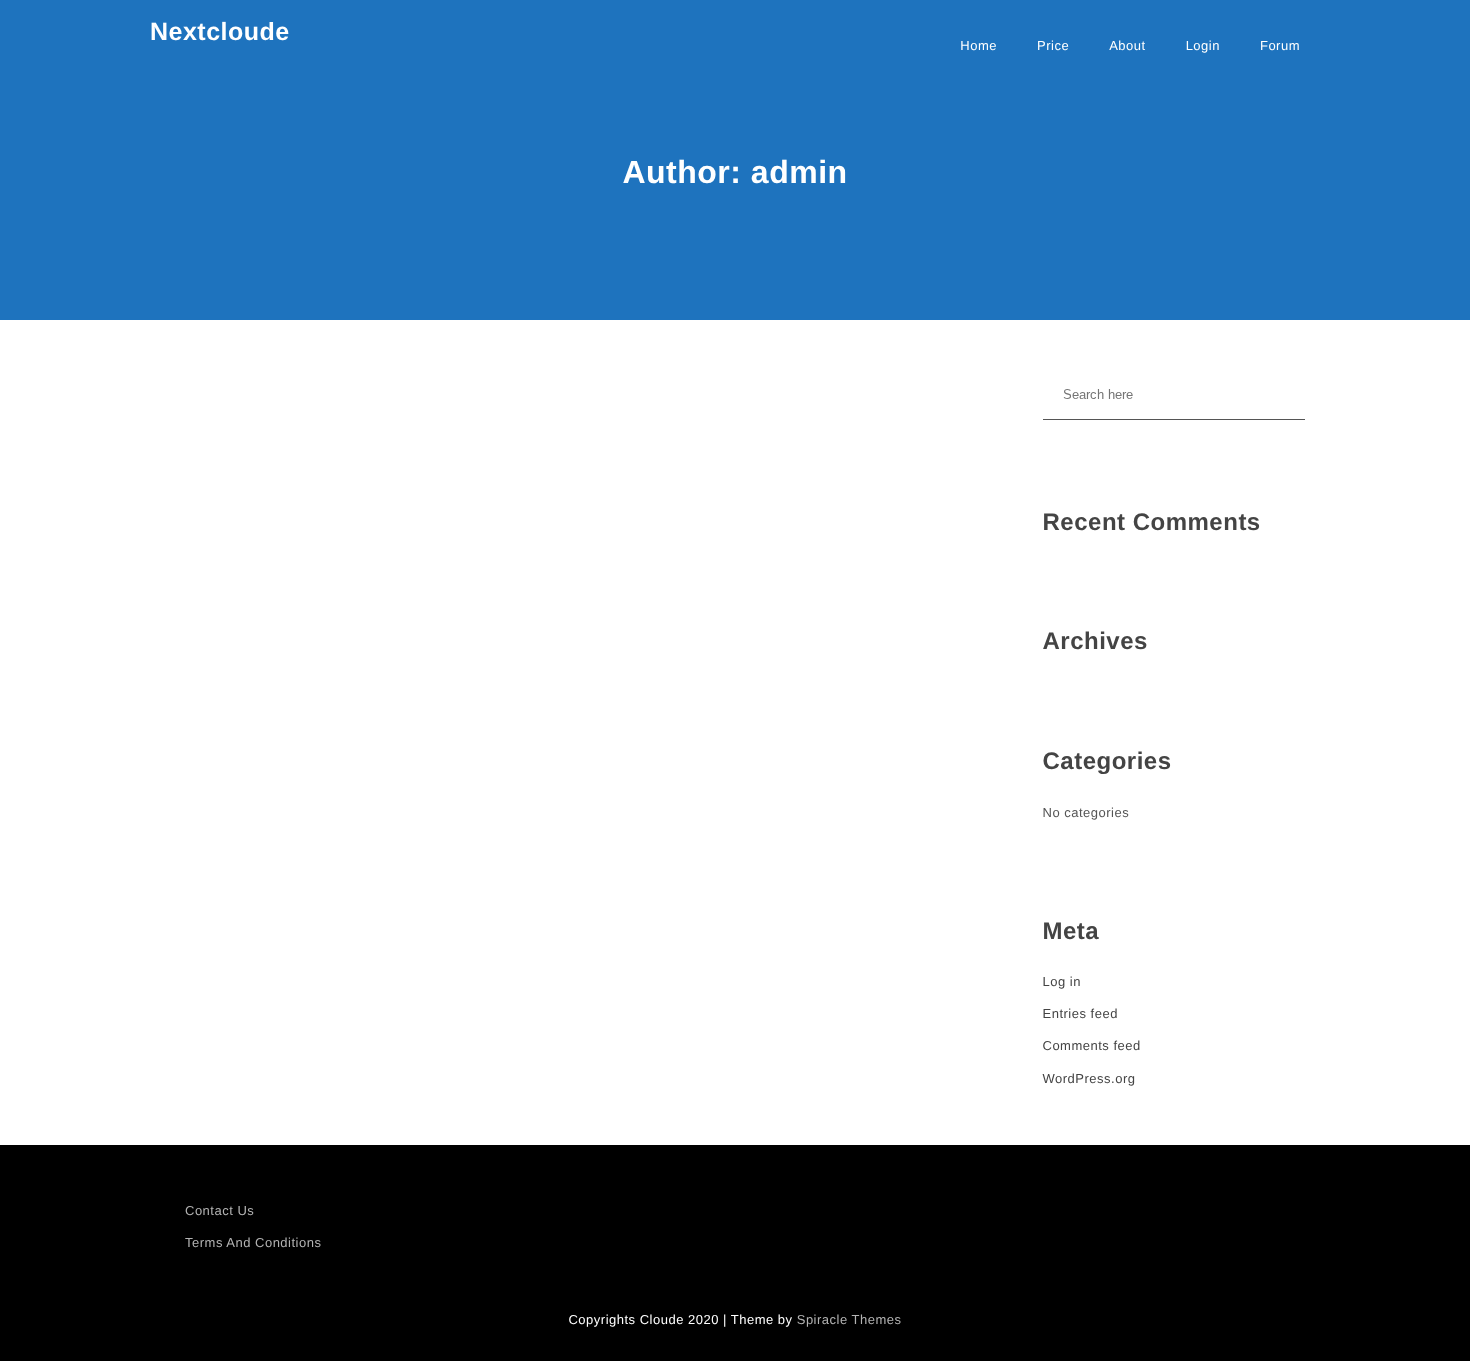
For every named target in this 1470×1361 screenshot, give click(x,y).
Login (1203, 45)
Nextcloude (220, 32)
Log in (1062, 981)
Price (1053, 45)
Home (978, 45)
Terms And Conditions (253, 1242)
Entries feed (1080, 1013)
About (1127, 45)
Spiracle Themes (849, 1319)
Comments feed (1092, 1045)
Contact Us (219, 1210)
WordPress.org (1089, 1078)
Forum (1280, 45)
